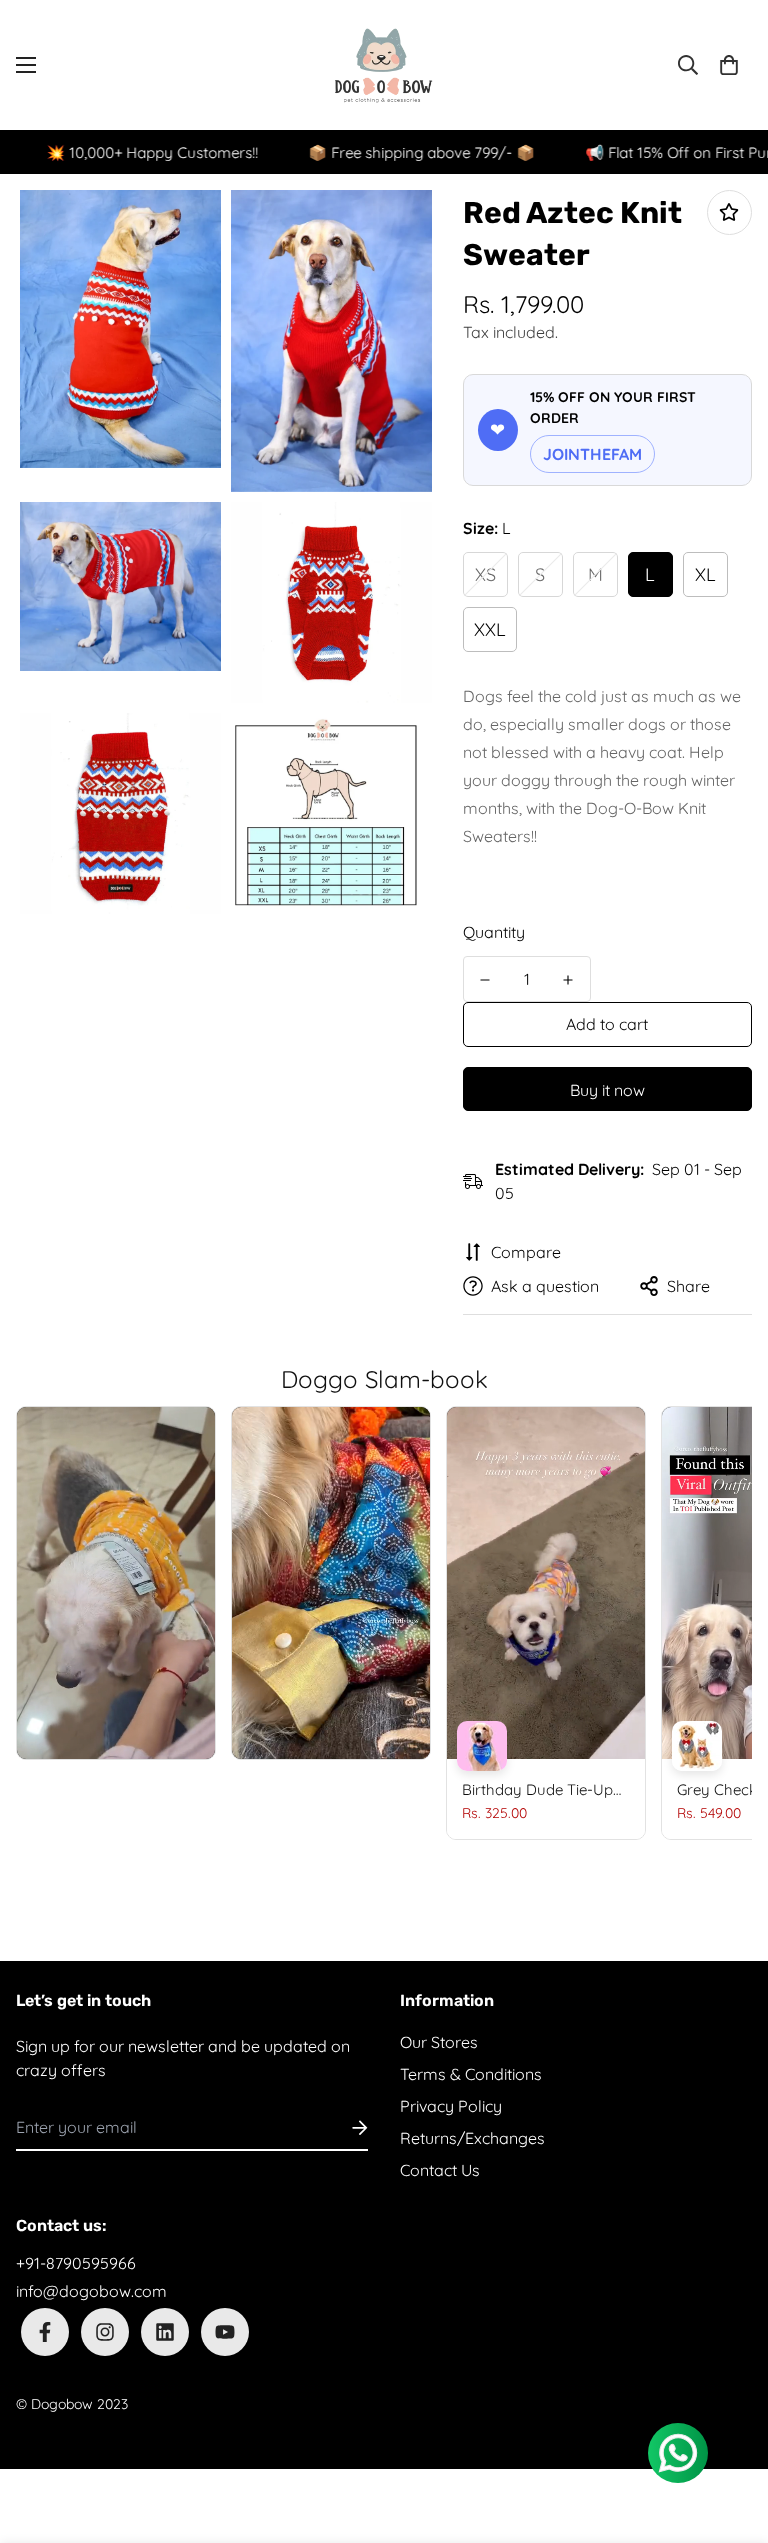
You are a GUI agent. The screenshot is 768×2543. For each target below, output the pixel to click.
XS (485, 574)
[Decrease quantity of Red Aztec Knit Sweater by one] (485, 980)
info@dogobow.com (91, 2291)
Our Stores (439, 2042)
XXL (490, 629)
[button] (729, 65)
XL (705, 574)
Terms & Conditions (471, 2074)
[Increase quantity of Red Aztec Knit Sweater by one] (568, 980)
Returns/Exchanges (472, 2138)
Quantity (494, 932)
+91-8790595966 (76, 2263)
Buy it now (607, 1090)
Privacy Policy (451, 2106)
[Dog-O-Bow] (384, 65)
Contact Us (440, 2170)
